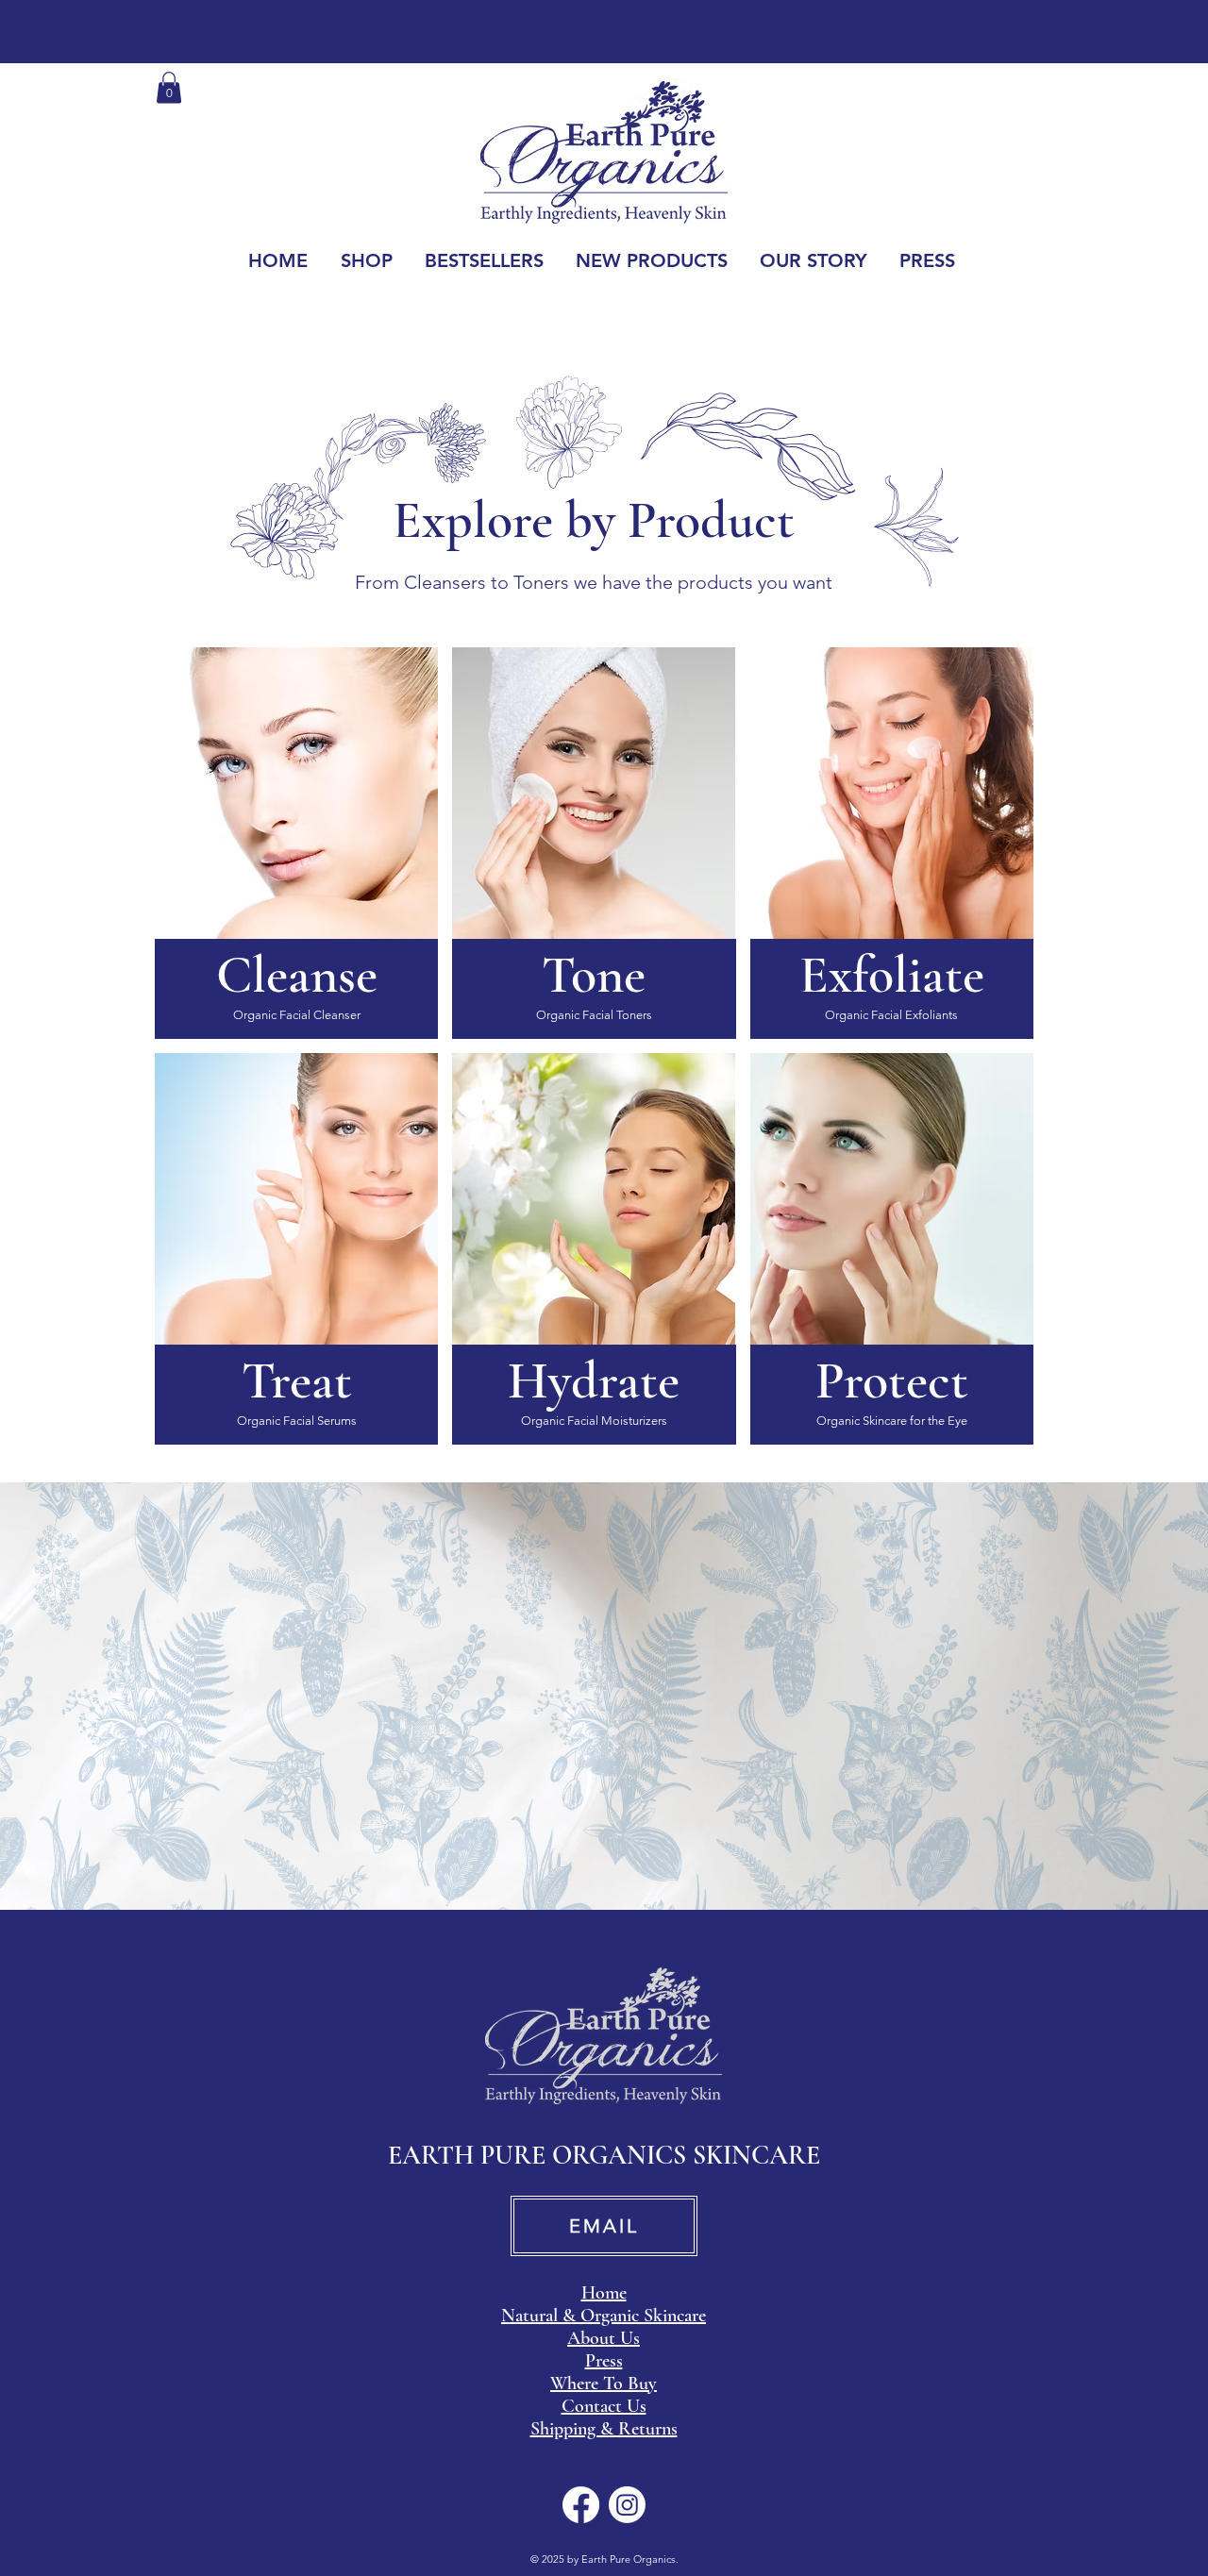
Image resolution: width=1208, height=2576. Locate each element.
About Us (604, 2338)
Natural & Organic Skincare (604, 2316)
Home (604, 2293)
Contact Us (604, 2406)
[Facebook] (581, 2505)
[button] (169, 87)
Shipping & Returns (604, 2429)
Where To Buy (604, 2384)
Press (604, 2361)
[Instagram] (627, 2505)
